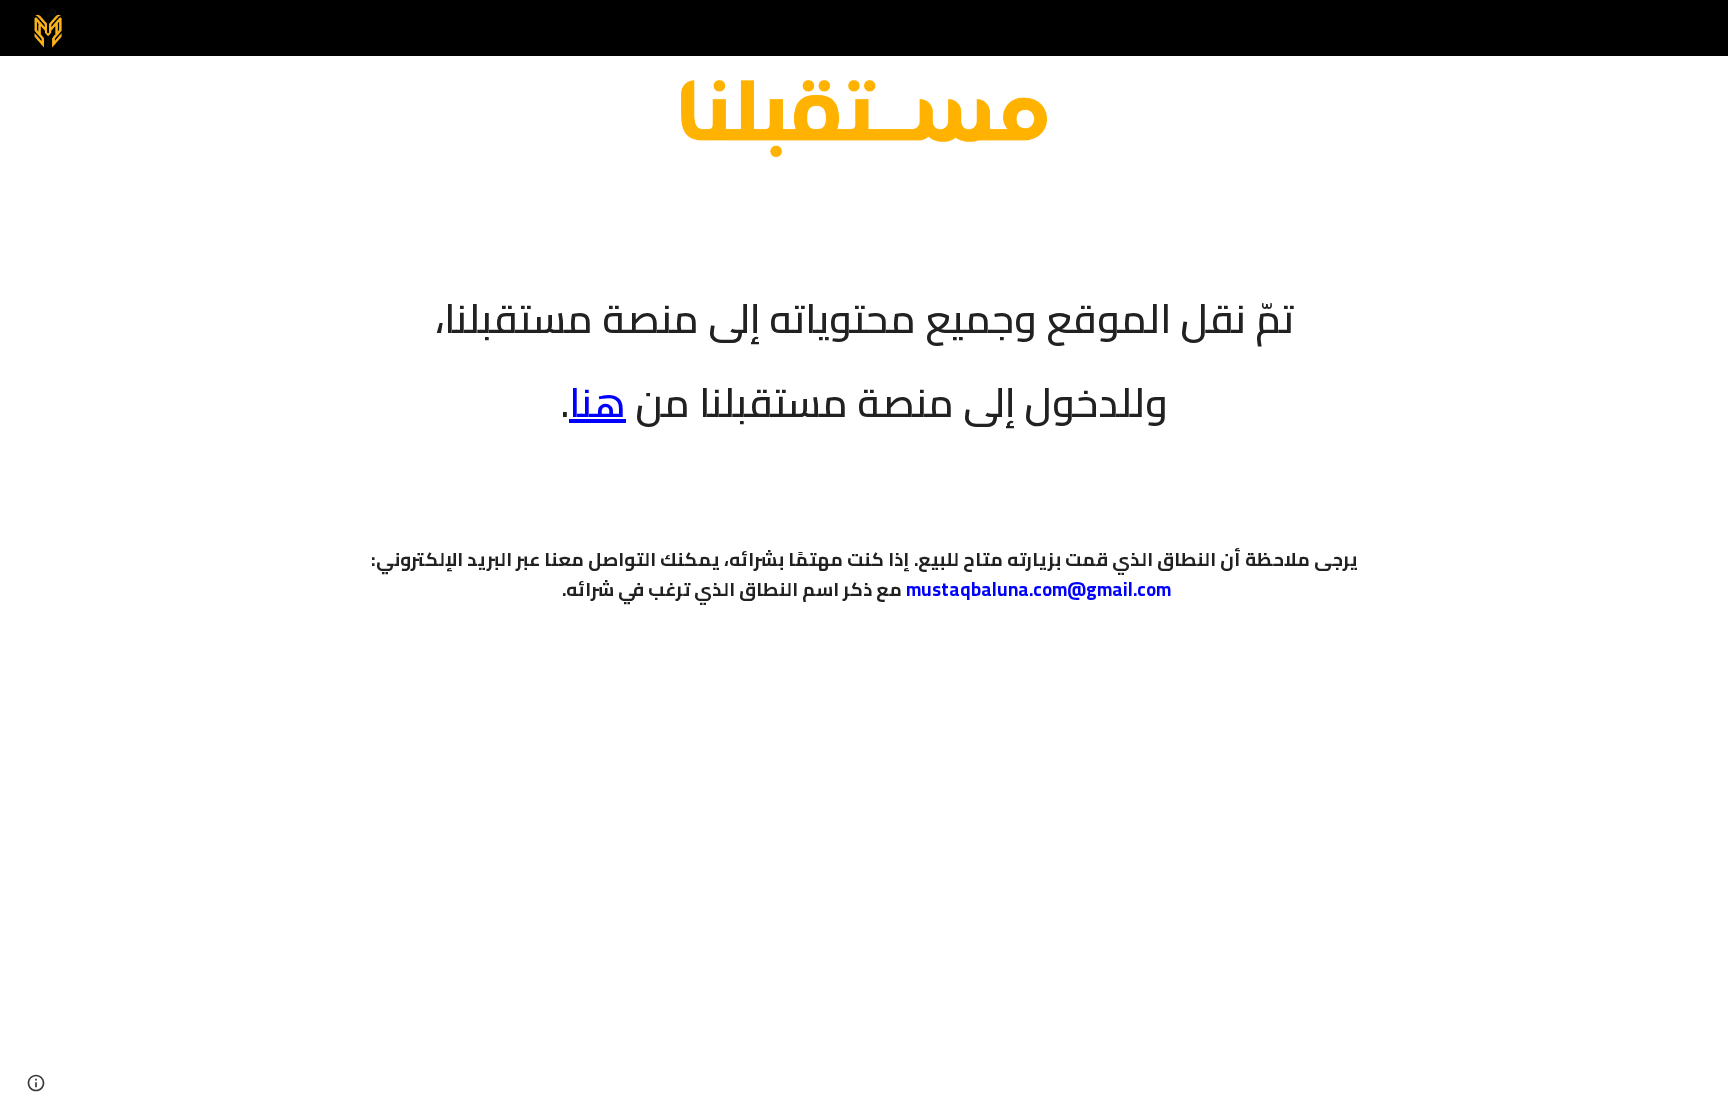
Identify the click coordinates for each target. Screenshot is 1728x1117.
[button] (36, 1083)
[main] (864, 347)
